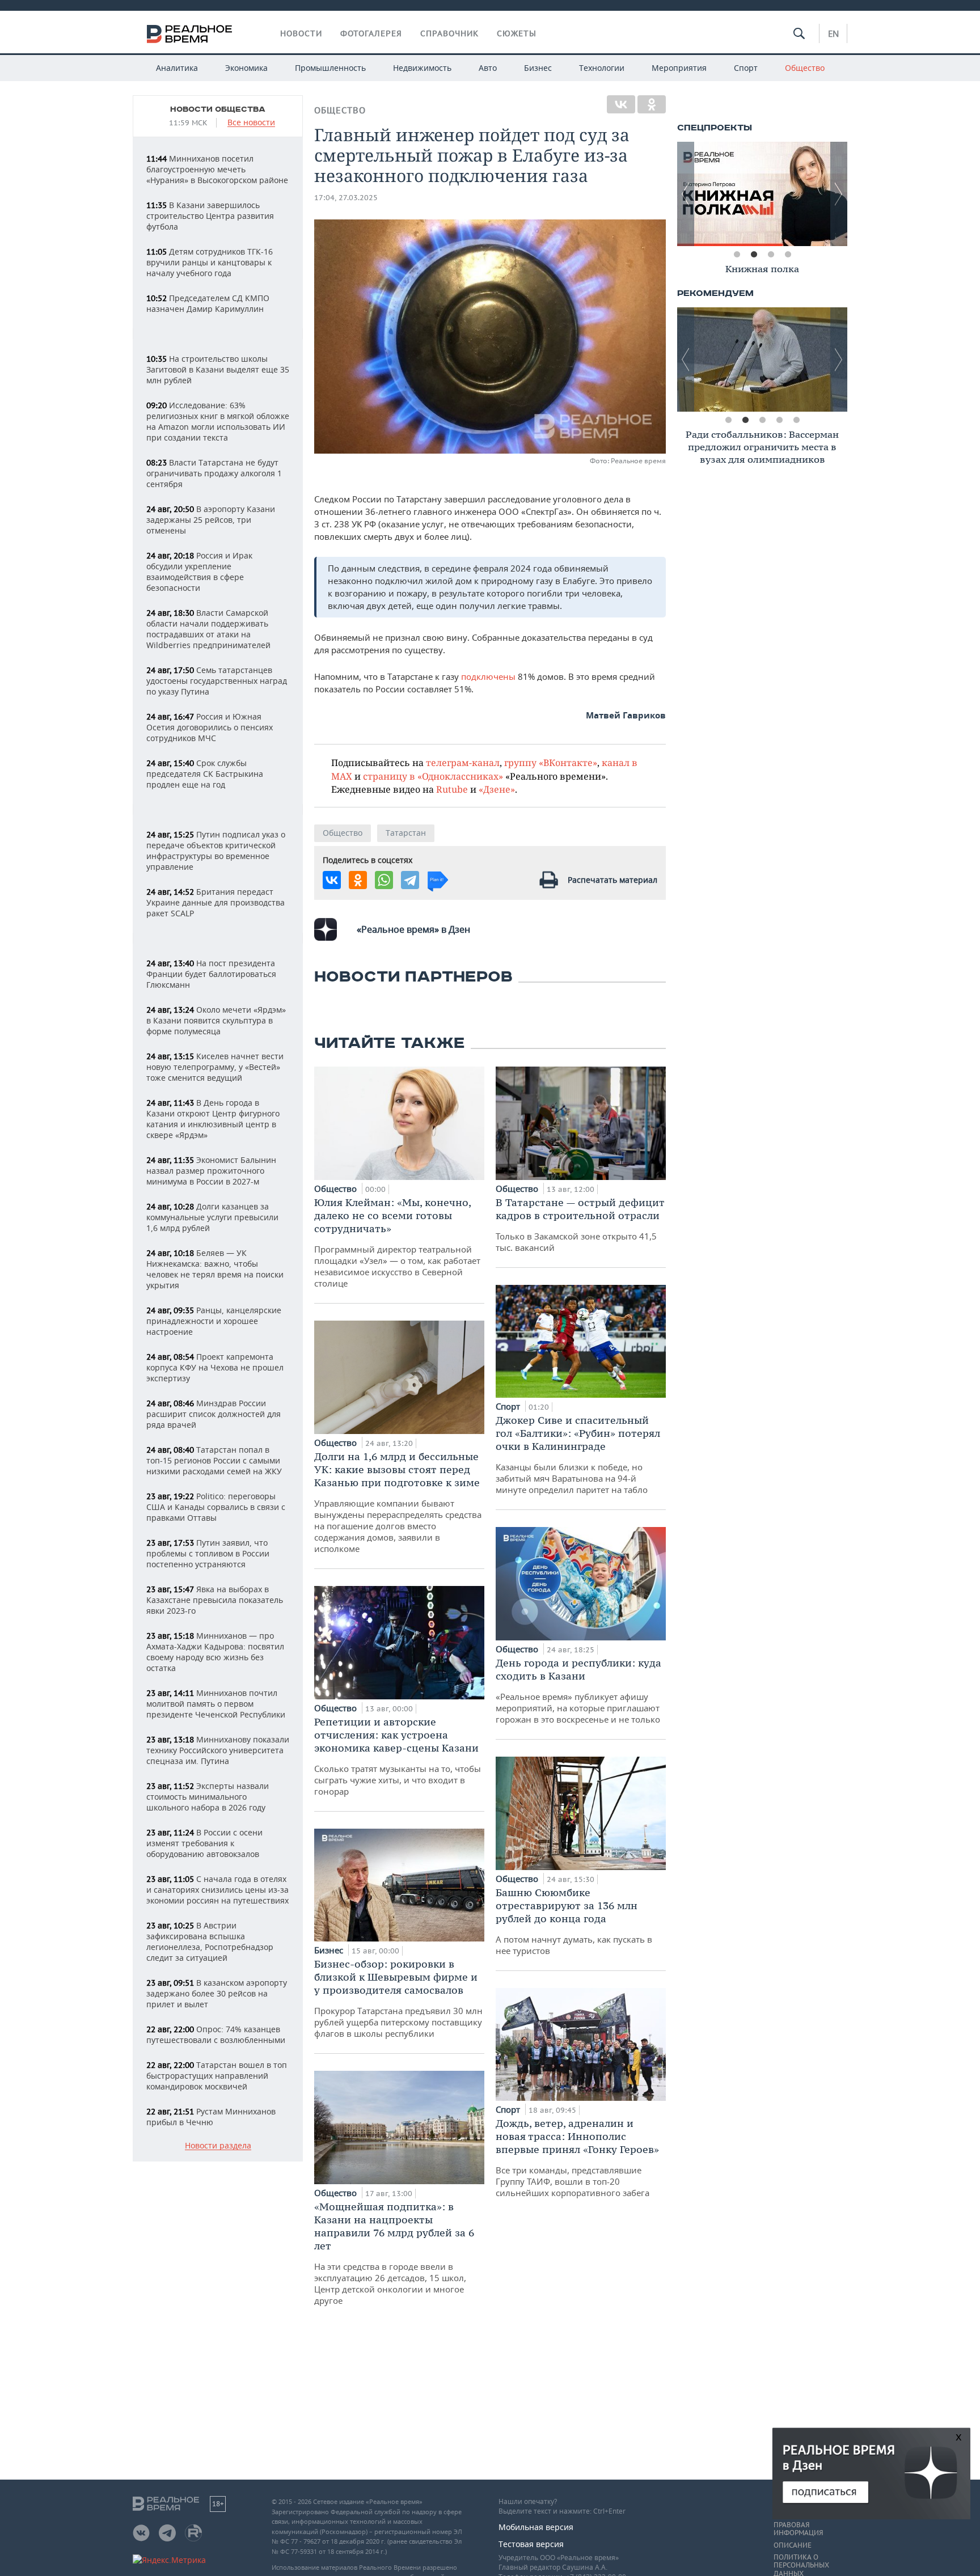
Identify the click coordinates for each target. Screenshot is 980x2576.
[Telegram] (410, 880)
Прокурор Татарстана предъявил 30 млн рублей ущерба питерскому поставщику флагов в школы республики (398, 1998)
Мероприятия (679, 68)
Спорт (746, 68)
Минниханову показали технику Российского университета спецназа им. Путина (218, 1750)
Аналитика (177, 68)
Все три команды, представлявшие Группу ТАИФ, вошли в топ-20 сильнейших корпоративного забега (577, 2158)
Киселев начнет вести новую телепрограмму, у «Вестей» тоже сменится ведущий (215, 1067)
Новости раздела (218, 2146)
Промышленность (330, 68)
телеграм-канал (463, 762)
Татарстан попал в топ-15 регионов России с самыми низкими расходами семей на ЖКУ (214, 1460)
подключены (489, 676)
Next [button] (839, 194)
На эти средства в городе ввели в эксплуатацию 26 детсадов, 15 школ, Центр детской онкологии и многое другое (394, 2253)
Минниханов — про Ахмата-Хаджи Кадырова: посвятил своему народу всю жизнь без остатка (215, 1652)
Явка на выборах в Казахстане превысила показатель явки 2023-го (215, 1600)
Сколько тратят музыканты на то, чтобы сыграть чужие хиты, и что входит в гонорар (398, 1756)
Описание (793, 2545)
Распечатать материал (612, 880)
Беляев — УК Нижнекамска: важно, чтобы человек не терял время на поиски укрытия (215, 1269)
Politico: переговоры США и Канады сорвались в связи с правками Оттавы (216, 1507)
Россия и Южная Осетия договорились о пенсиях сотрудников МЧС (210, 727)
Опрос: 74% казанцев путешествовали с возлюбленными (216, 2034)
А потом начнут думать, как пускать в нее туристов (574, 1921)
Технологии (602, 68)
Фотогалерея (371, 33)
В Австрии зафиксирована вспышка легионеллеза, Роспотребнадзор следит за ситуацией (210, 1941)
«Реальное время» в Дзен (413, 929)
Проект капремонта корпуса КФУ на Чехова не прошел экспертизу (215, 1367)
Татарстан (406, 833)
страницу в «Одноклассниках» (433, 776)
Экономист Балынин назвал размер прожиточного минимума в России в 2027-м (211, 1171)
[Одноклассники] (652, 104)
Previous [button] (686, 194)
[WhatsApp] (384, 880)
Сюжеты (517, 33)
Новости (301, 33)
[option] (762, 194)
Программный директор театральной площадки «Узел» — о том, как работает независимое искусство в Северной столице (397, 1242)
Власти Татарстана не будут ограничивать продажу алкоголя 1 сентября (214, 473)
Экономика (246, 68)
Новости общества (218, 109)
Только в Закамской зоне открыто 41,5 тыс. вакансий (580, 1224)
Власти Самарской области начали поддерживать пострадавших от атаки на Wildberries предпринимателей (208, 629)
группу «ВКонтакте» (551, 762)
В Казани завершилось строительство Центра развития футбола (210, 216)
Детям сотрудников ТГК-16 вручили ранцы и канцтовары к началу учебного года (210, 262)
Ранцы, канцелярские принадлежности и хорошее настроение (214, 1321)
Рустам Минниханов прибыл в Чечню (211, 2117)
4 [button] (788, 255)
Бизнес (538, 68)
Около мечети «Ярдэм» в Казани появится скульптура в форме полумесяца (216, 1020)
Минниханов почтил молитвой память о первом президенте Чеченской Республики (216, 1704)
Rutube (452, 789)
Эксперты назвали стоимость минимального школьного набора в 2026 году (208, 1797)
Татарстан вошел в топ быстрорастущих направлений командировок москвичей (217, 2076)
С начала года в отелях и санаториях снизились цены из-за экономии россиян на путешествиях (217, 1890)
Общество (805, 68)
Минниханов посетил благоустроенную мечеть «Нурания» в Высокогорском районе (217, 169)
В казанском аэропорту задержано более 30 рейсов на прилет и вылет (217, 1993)
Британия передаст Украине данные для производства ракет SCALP (216, 902)
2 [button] (754, 255)
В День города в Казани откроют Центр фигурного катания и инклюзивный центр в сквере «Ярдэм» (213, 1119)
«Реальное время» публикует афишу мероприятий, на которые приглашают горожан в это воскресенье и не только (578, 1691)
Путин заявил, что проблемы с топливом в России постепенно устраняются (208, 1553)
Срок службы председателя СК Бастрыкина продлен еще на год (205, 774)
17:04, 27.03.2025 (346, 198)
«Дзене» (497, 789)
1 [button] (737, 255)
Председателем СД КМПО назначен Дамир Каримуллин (208, 303)
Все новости (251, 123)
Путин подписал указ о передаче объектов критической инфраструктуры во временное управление (216, 851)
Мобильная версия (536, 2527)
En (833, 33)
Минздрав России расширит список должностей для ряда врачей (214, 1414)
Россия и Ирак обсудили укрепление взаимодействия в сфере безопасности (199, 572)
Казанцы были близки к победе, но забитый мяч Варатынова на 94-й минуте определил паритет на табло (578, 1454)
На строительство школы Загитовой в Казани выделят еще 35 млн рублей (218, 369)
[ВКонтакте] (621, 104)
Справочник (449, 33)
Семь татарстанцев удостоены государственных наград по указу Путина (217, 681)
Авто (488, 68)
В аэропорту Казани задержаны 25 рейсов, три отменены (211, 520)
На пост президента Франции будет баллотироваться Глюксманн (211, 974)
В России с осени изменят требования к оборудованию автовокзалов (204, 1843)
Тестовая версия (531, 2544)
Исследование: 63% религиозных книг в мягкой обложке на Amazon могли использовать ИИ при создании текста (218, 421)
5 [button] (796, 420)
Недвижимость (422, 68)
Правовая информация (798, 2529)
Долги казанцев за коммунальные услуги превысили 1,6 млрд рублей (212, 1217)
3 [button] (771, 255)
